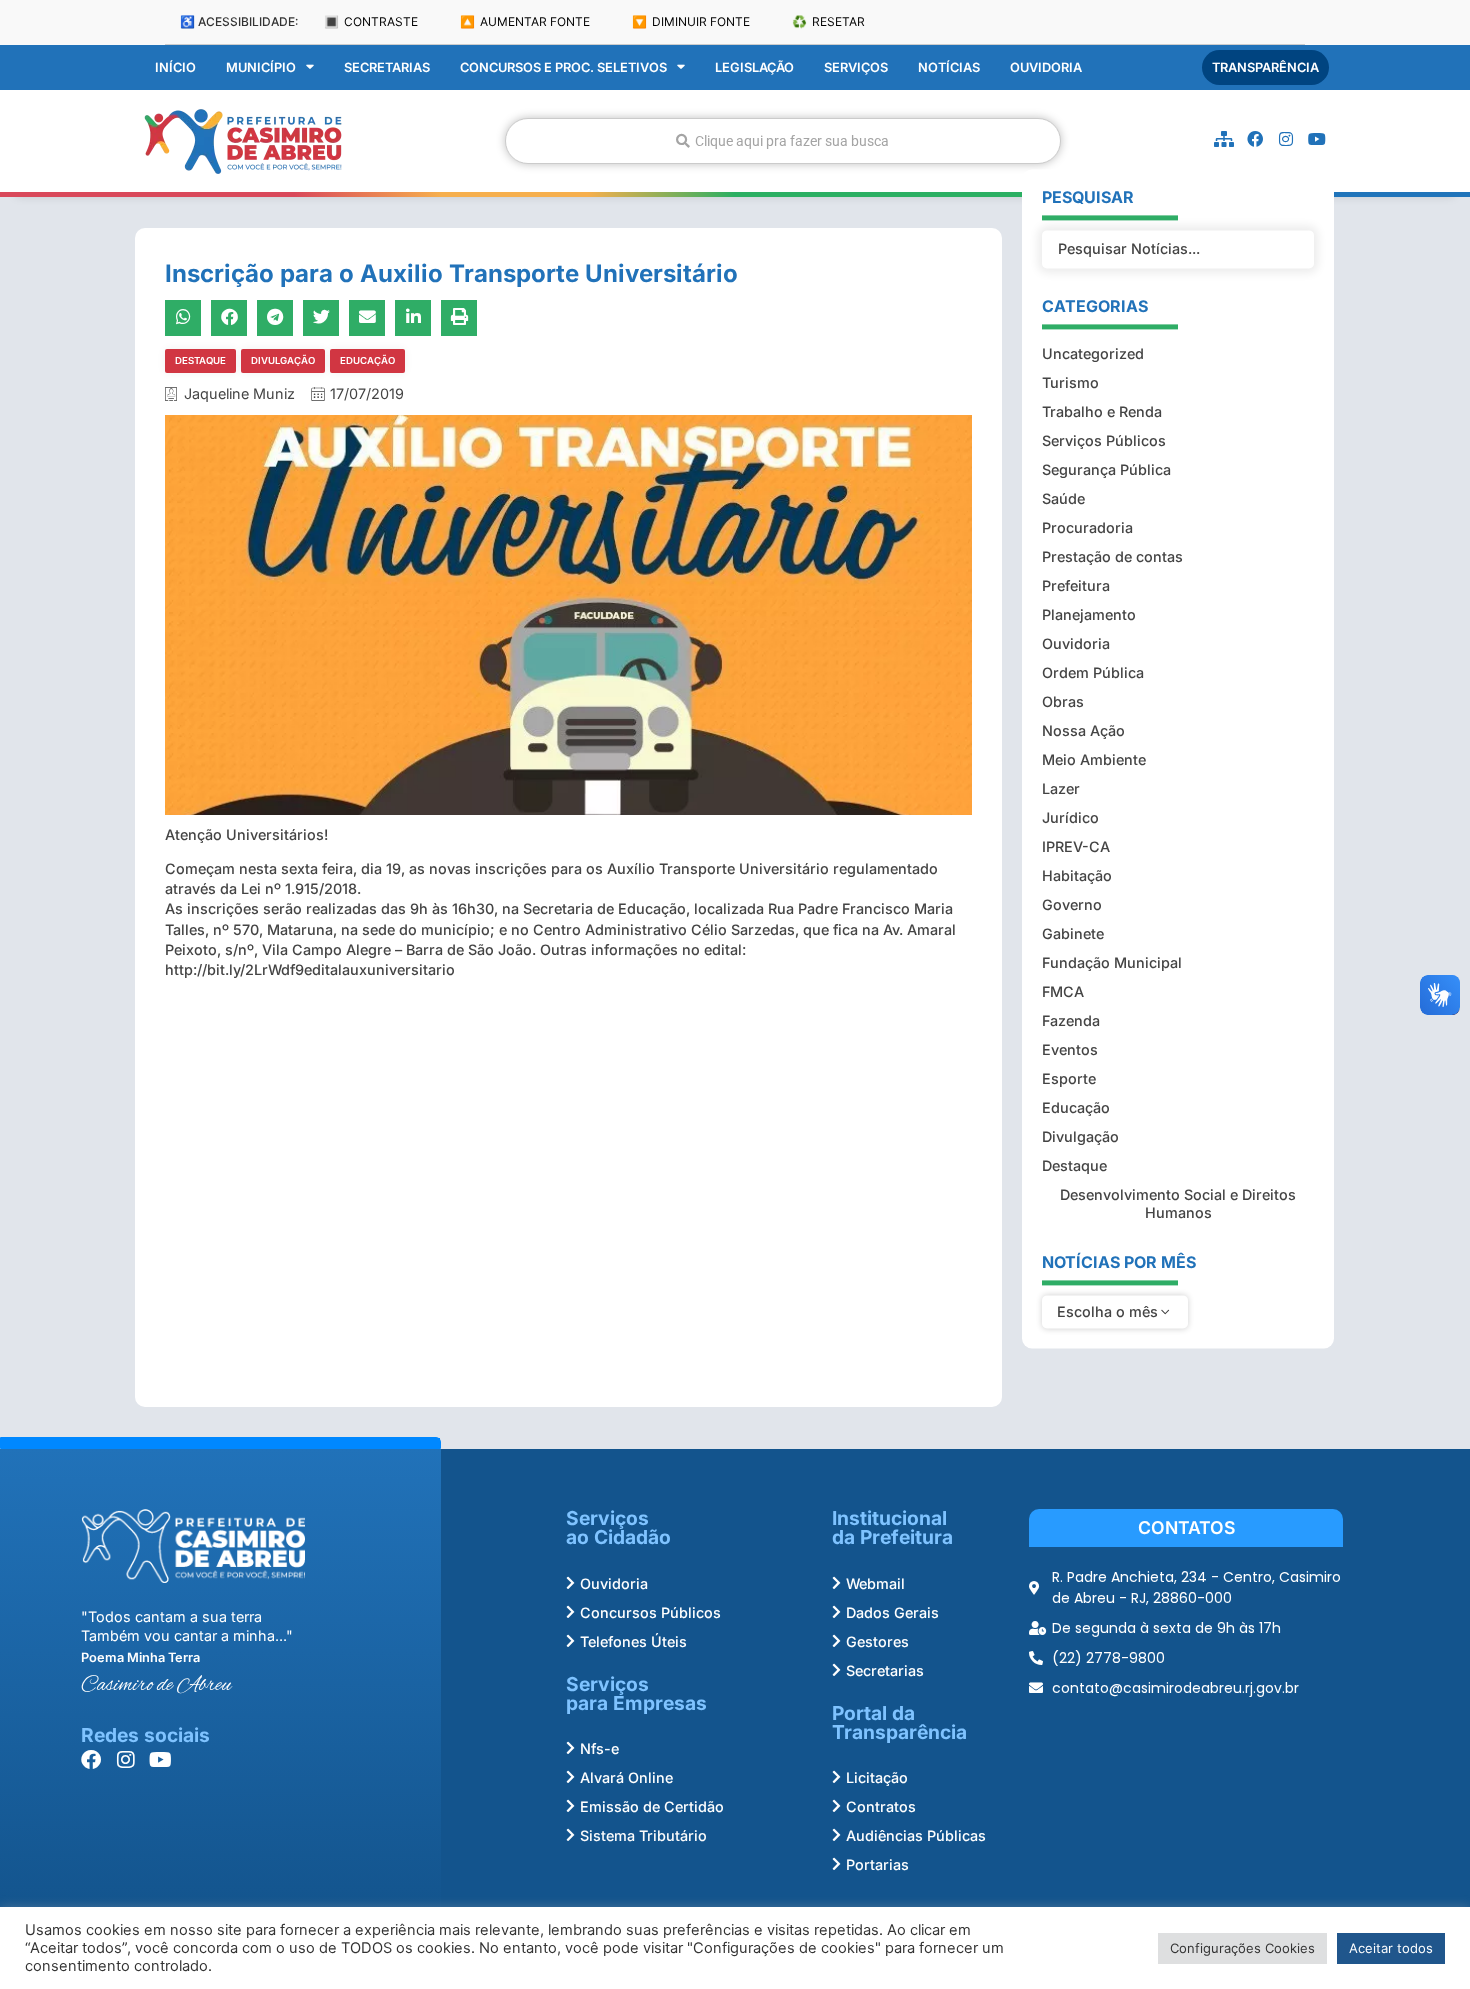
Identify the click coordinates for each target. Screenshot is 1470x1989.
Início (175, 67)
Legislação (754, 67)
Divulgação (283, 360)
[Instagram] (1286, 139)
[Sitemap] (1224, 139)
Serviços (856, 67)
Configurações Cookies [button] (1242, 1948)
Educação (367, 360)
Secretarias (387, 67)
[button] (183, 318)
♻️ (828, 21)
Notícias (949, 67)
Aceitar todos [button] (1391, 1948)
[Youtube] (1317, 139)
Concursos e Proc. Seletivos (563, 67)
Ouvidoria (1046, 67)
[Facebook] (1255, 139)
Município (261, 67)
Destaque (200, 360)
